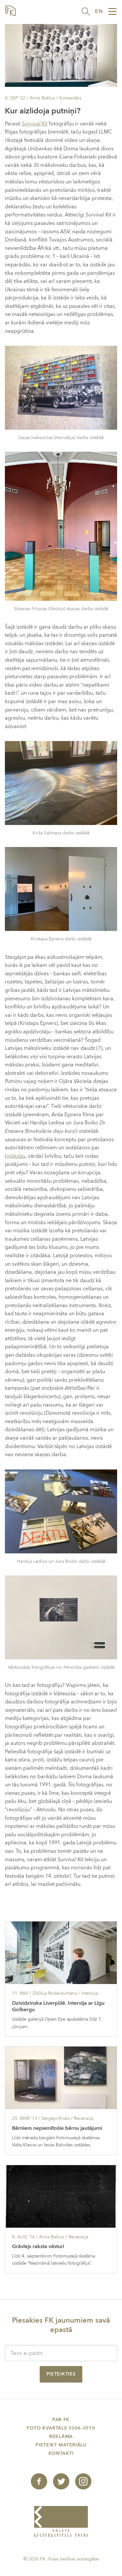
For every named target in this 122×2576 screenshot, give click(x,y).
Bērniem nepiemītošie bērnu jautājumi (57, 2128)
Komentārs (70, 98)
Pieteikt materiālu (61, 2445)
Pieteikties (61, 2374)
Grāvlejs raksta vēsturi (38, 2246)
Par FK (61, 2420)
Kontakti (61, 2453)
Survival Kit (35, 124)
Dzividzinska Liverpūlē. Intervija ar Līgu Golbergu (58, 2007)
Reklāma (61, 2437)
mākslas (16, 1156)
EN (99, 11)
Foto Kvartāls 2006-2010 (61, 2428)
